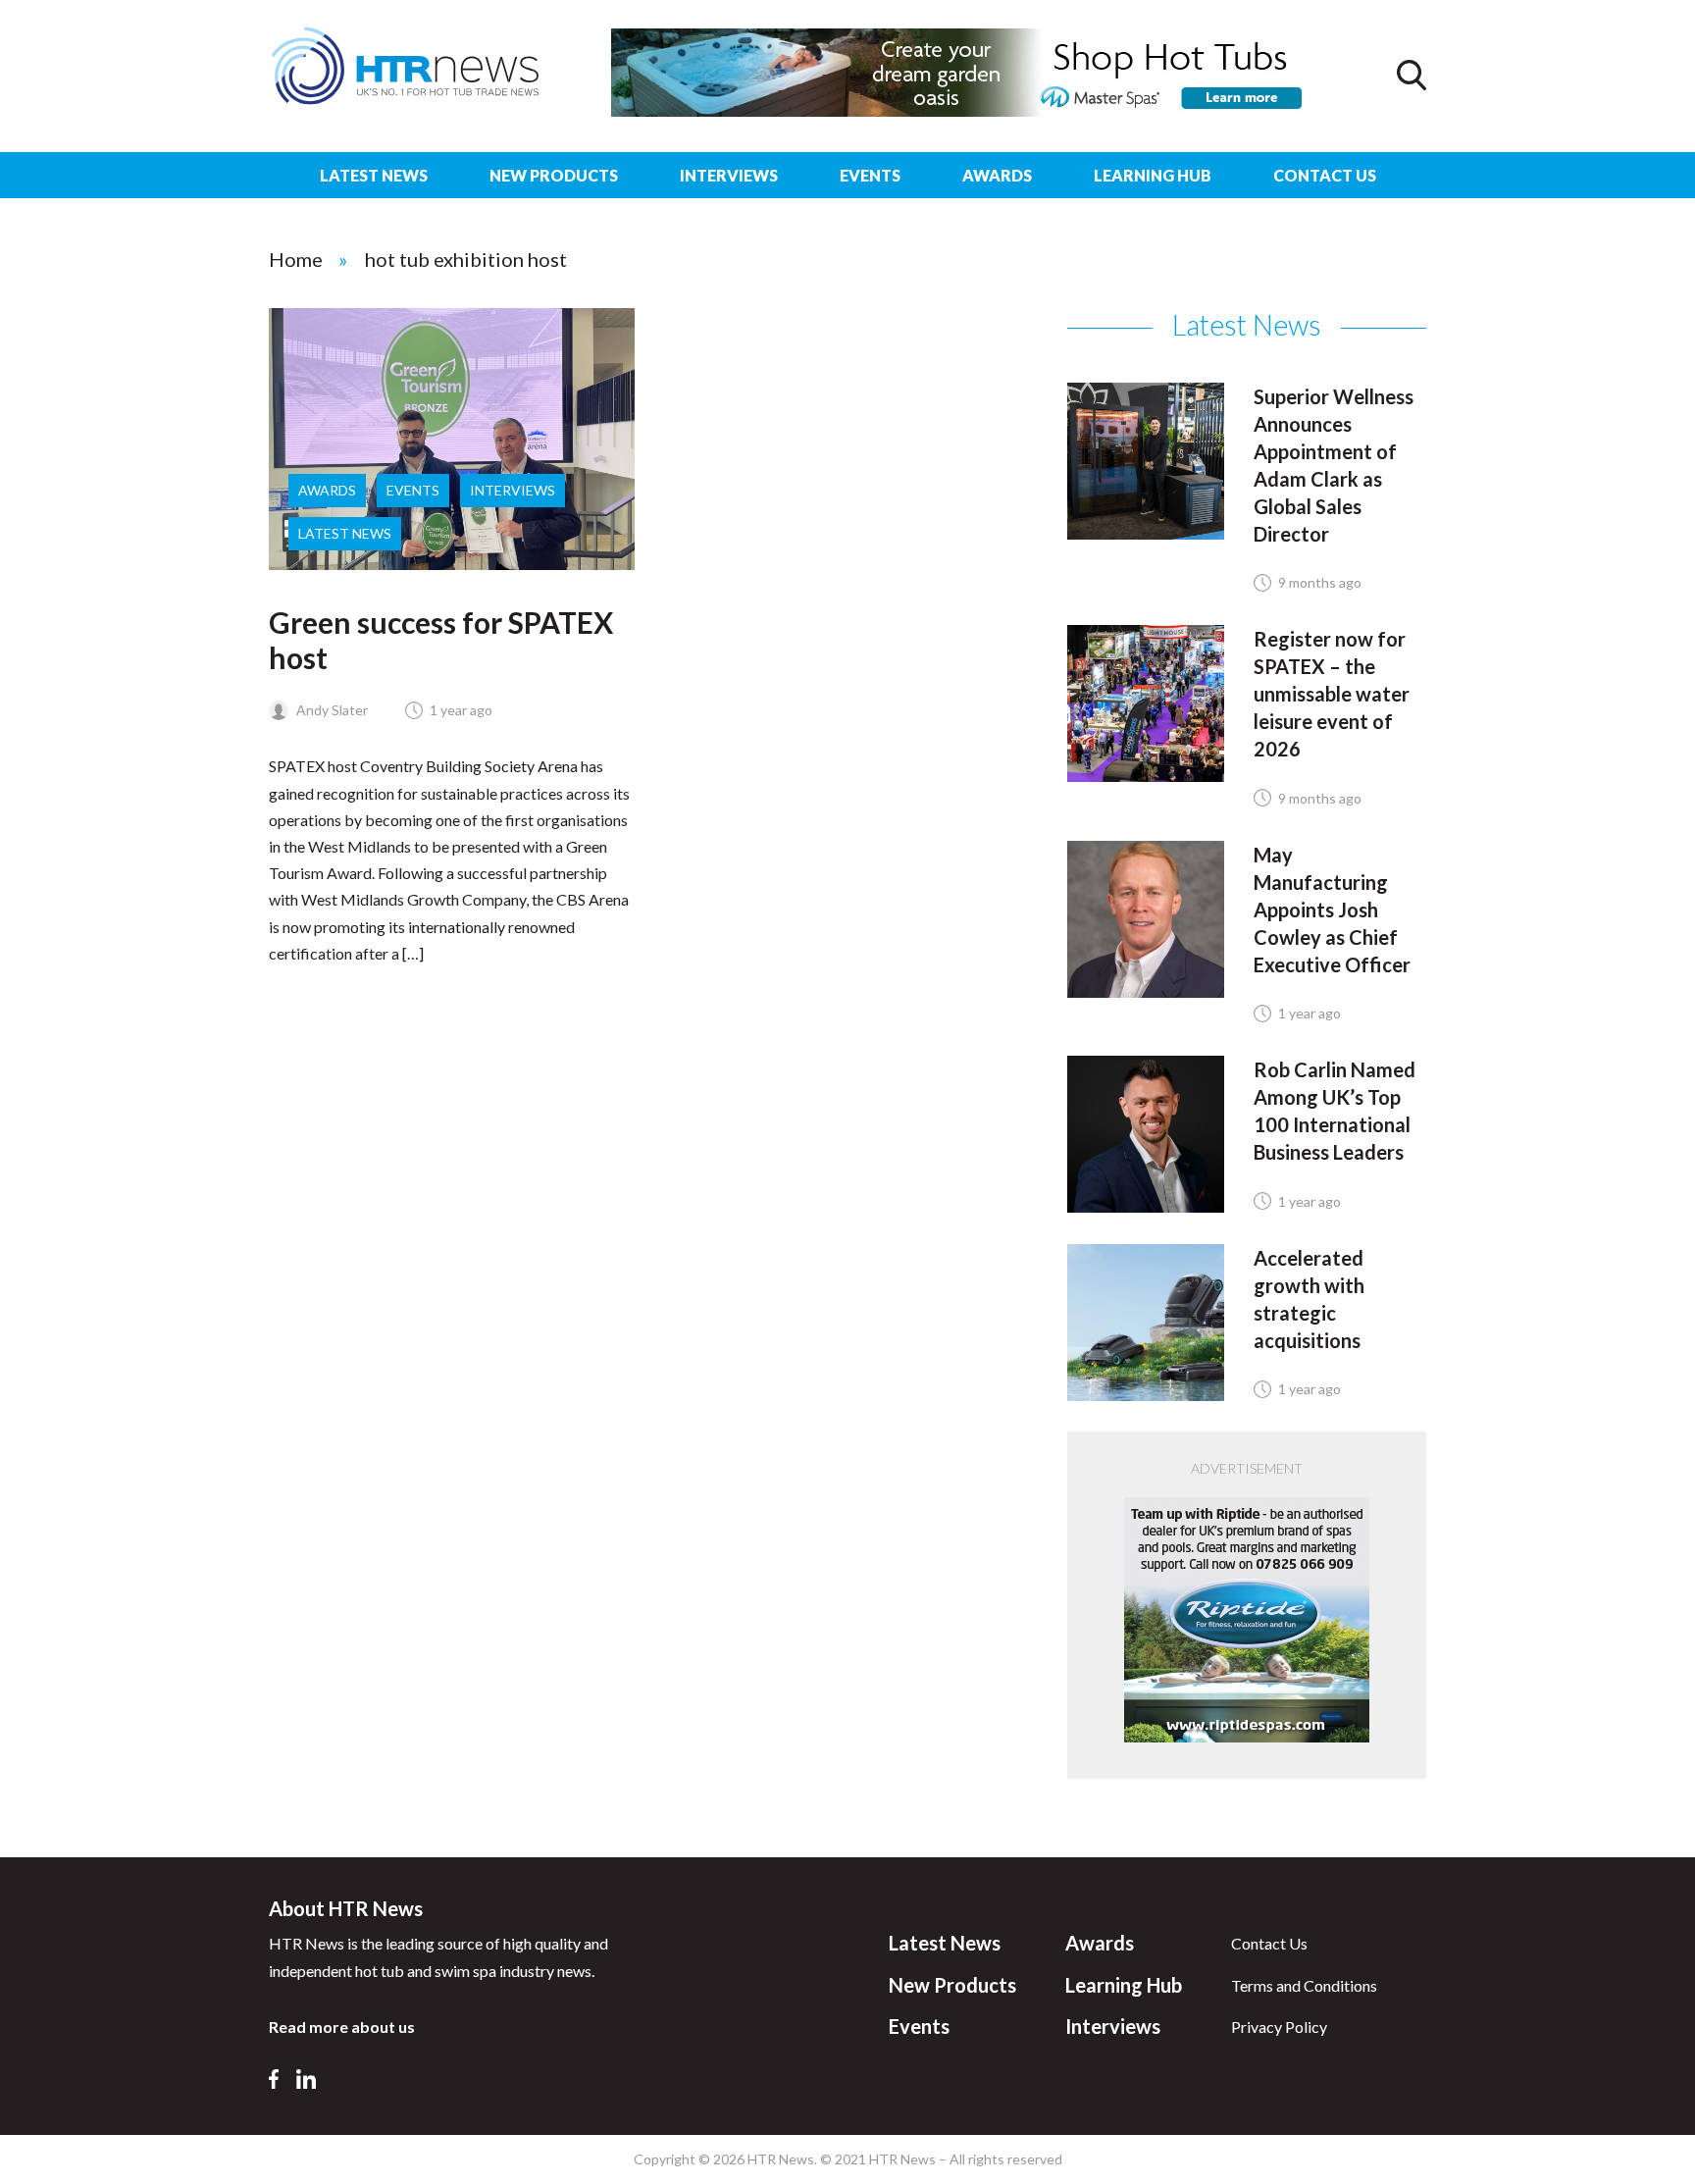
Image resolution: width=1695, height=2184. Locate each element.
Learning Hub (1153, 175)
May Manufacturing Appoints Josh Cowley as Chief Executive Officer (1332, 910)
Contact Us (1325, 175)
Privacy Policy (1279, 2027)
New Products (554, 175)
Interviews (729, 175)
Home (296, 259)
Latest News (374, 175)
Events (870, 175)
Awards (997, 175)
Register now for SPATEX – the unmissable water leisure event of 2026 (1332, 694)
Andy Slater (331, 710)
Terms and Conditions (1304, 1985)
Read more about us (342, 2027)
